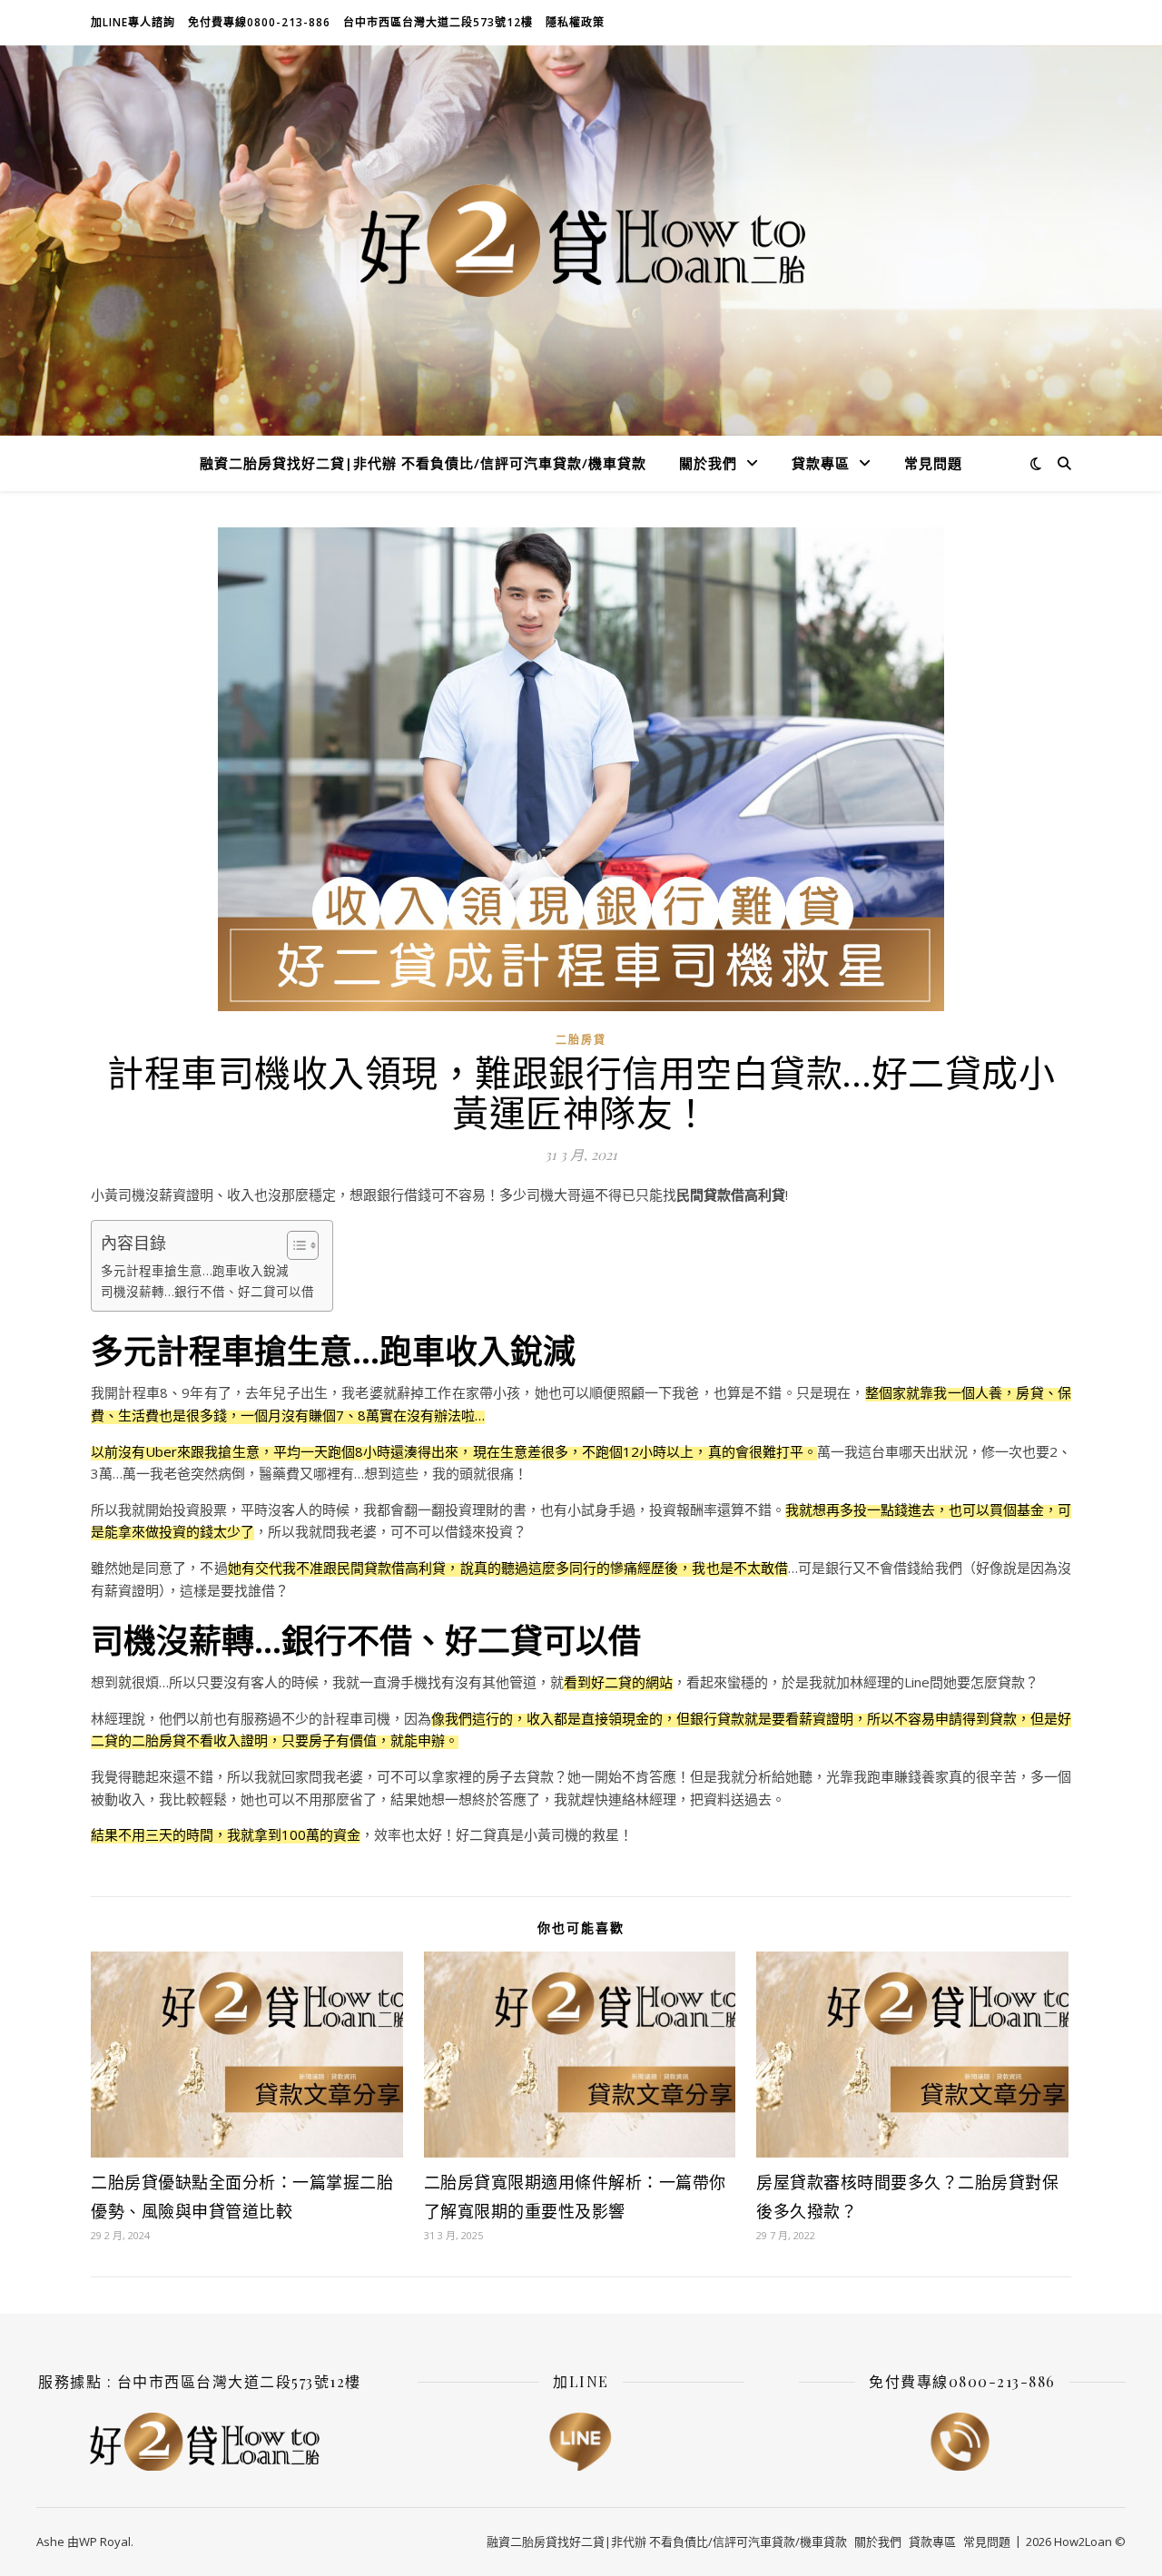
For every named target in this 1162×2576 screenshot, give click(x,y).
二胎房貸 (581, 1040)
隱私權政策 (575, 22)
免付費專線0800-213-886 (259, 22)
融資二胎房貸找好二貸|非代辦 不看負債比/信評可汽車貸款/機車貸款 (423, 463)
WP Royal (105, 2542)
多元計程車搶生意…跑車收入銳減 (195, 1271)
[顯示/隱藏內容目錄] (294, 1245)
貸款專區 (821, 463)
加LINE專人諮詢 (133, 22)
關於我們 (708, 463)
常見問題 (933, 463)
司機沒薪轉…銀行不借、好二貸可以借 (207, 1292)
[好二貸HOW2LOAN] (581, 241)
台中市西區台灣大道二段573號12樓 (438, 22)
